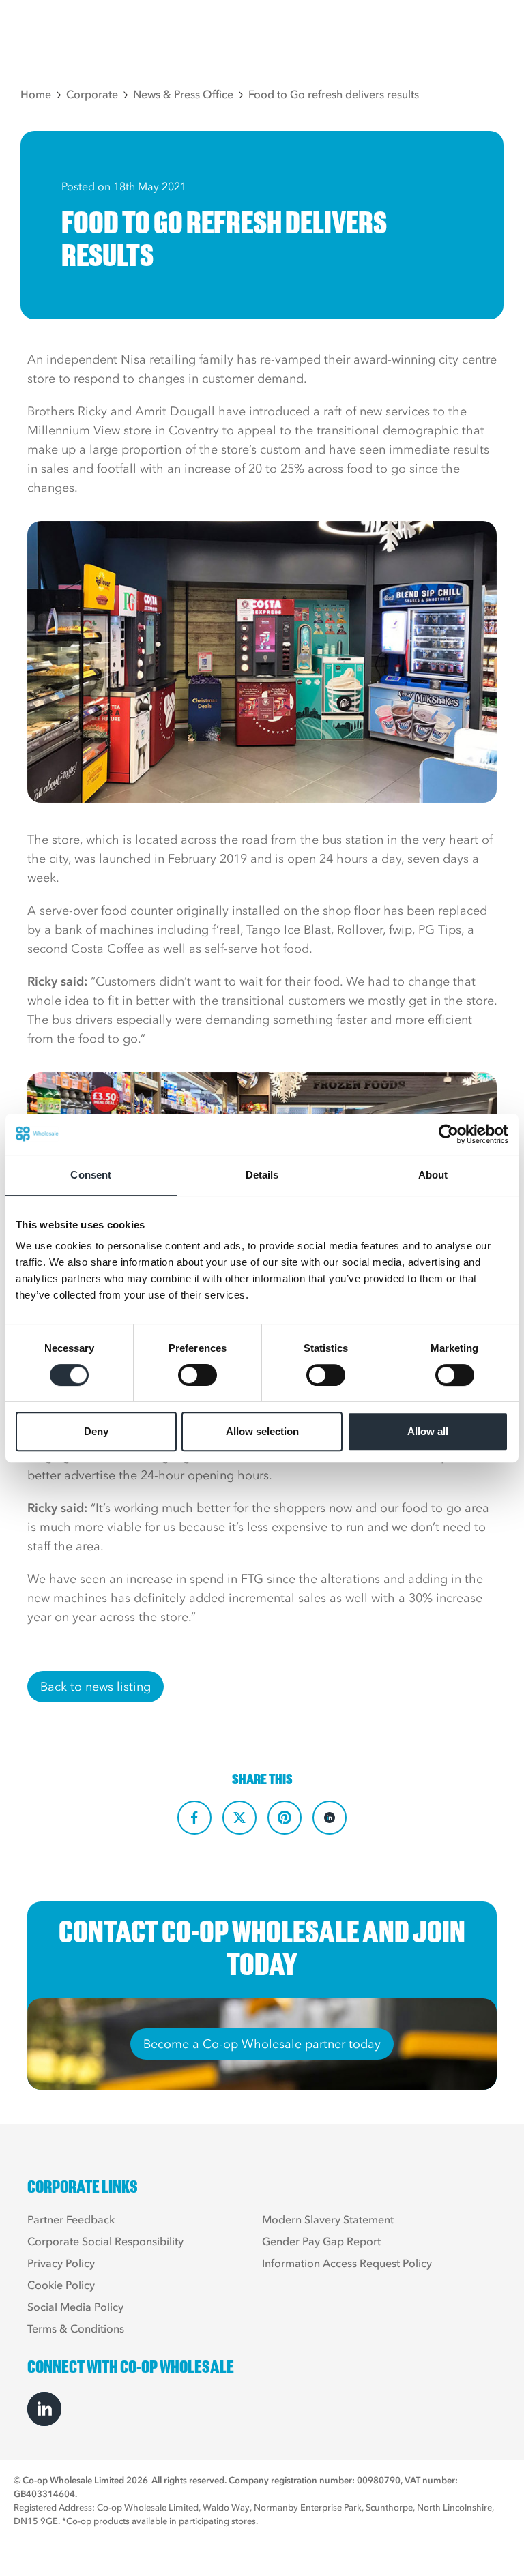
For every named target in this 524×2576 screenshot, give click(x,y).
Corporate (92, 94)
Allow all (428, 1431)
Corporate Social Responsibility (105, 2241)
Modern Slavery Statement (328, 2219)
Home (36, 94)
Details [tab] (262, 1175)
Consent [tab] (91, 1175)
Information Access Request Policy (347, 2263)
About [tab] (433, 1175)
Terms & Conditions (76, 2328)
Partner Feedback (71, 2219)
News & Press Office (183, 94)
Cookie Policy (61, 2285)
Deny (96, 1431)
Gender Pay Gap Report (321, 2241)
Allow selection (262, 1431)
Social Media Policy (75, 2307)
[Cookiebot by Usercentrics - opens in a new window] (449, 1134)
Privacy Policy (61, 2263)
